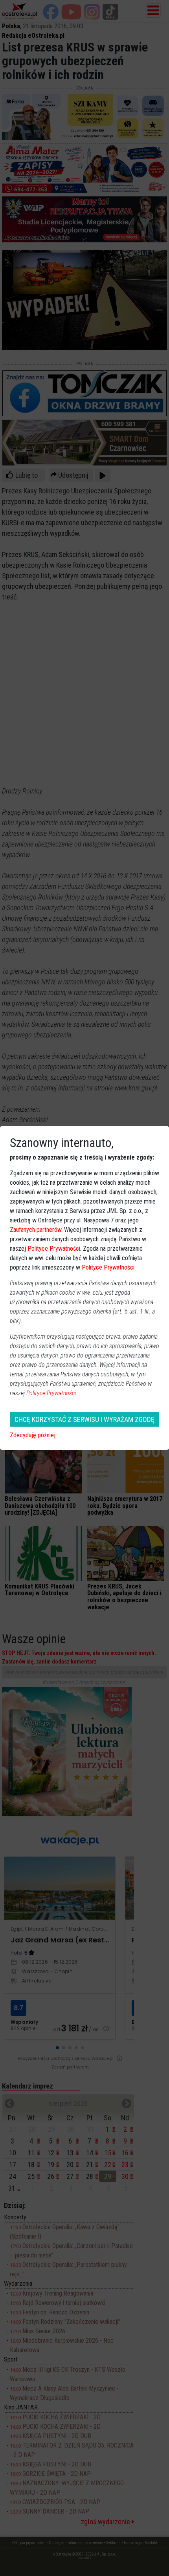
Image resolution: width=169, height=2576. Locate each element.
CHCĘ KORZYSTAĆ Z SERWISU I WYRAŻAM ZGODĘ (84, 1419)
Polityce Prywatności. (52, 1393)
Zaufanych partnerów (36, 1230)
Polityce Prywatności (54, 1249)
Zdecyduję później (33, 1435)
